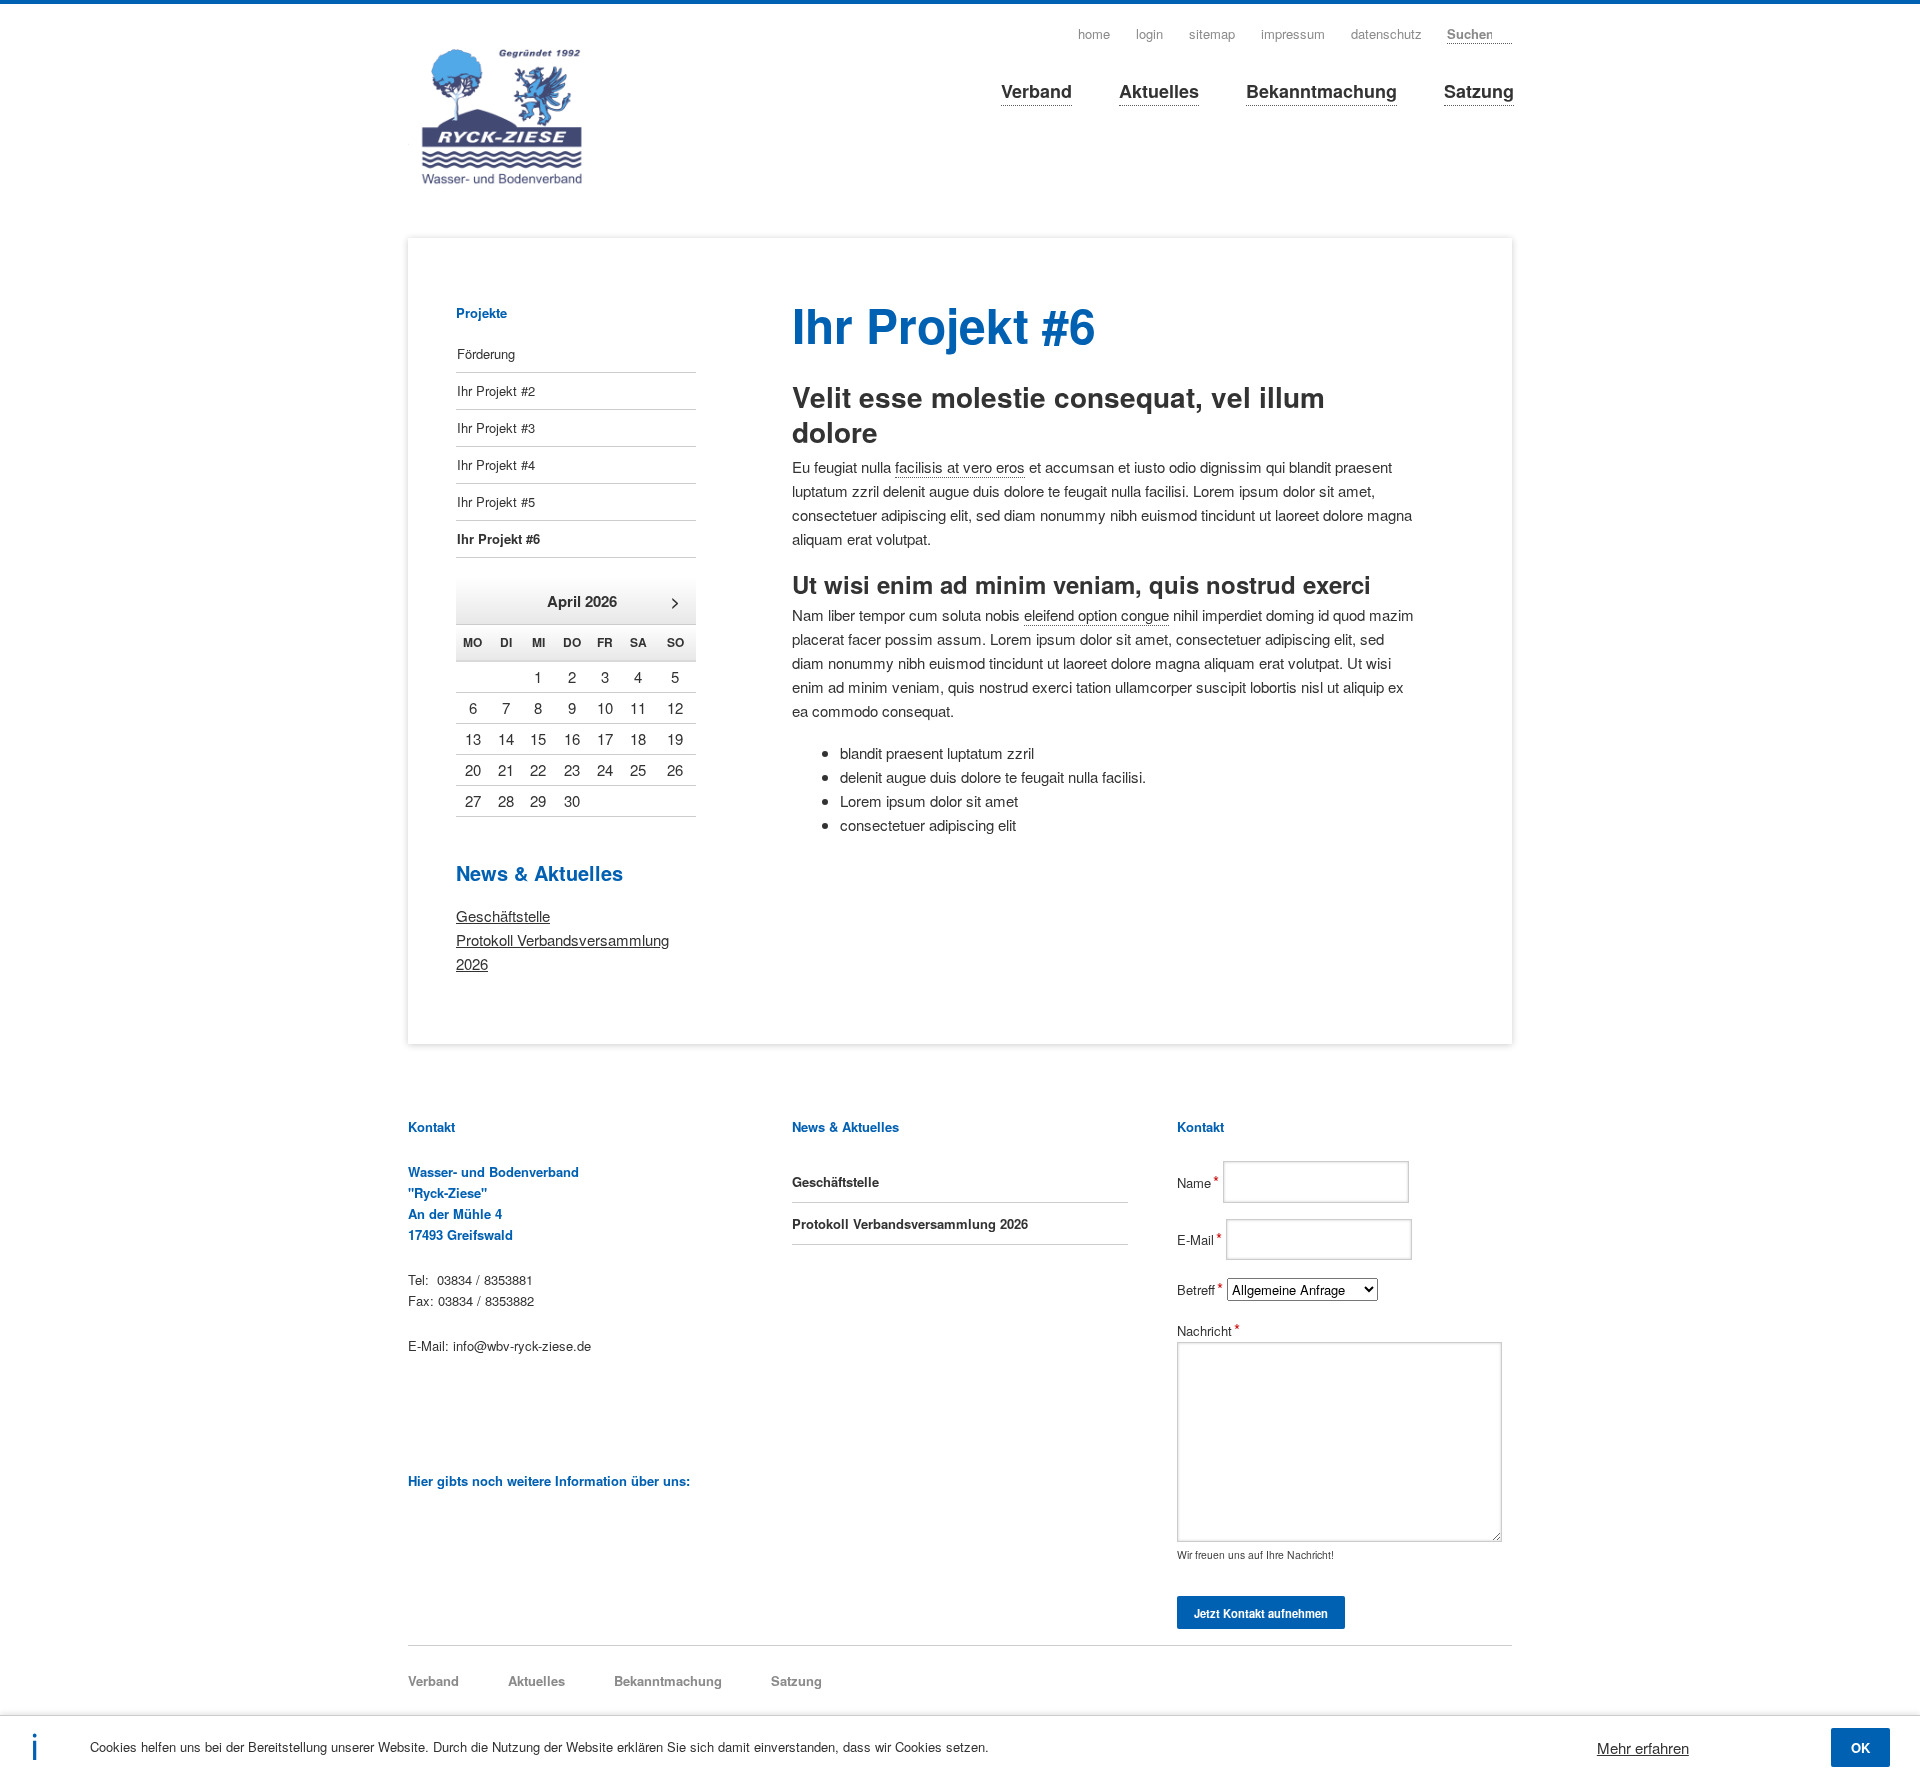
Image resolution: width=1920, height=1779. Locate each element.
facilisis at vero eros (960, 466)
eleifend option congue (1096, 614)
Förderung (486, 353)
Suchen (1505, 32)
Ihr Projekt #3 (496, 427)
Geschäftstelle (503, 915)
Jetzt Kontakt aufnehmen (1261, 1613)
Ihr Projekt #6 (498, 538)
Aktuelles (1159, 91)
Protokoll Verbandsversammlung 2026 (910, 1223)
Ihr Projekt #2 (496, 390)
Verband (1036, 91)
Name (1200, 1182)
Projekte (481, 312)
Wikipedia (417, 1526)
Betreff (1202, 1289)
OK (1860, 1747)
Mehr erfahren (1643, 1747)
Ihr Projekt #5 (496, 501)
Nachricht (1208, 1330)
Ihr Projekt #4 (496, 464)
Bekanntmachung (1321, 91)
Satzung (1479, 91)
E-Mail (1201, 1239)
